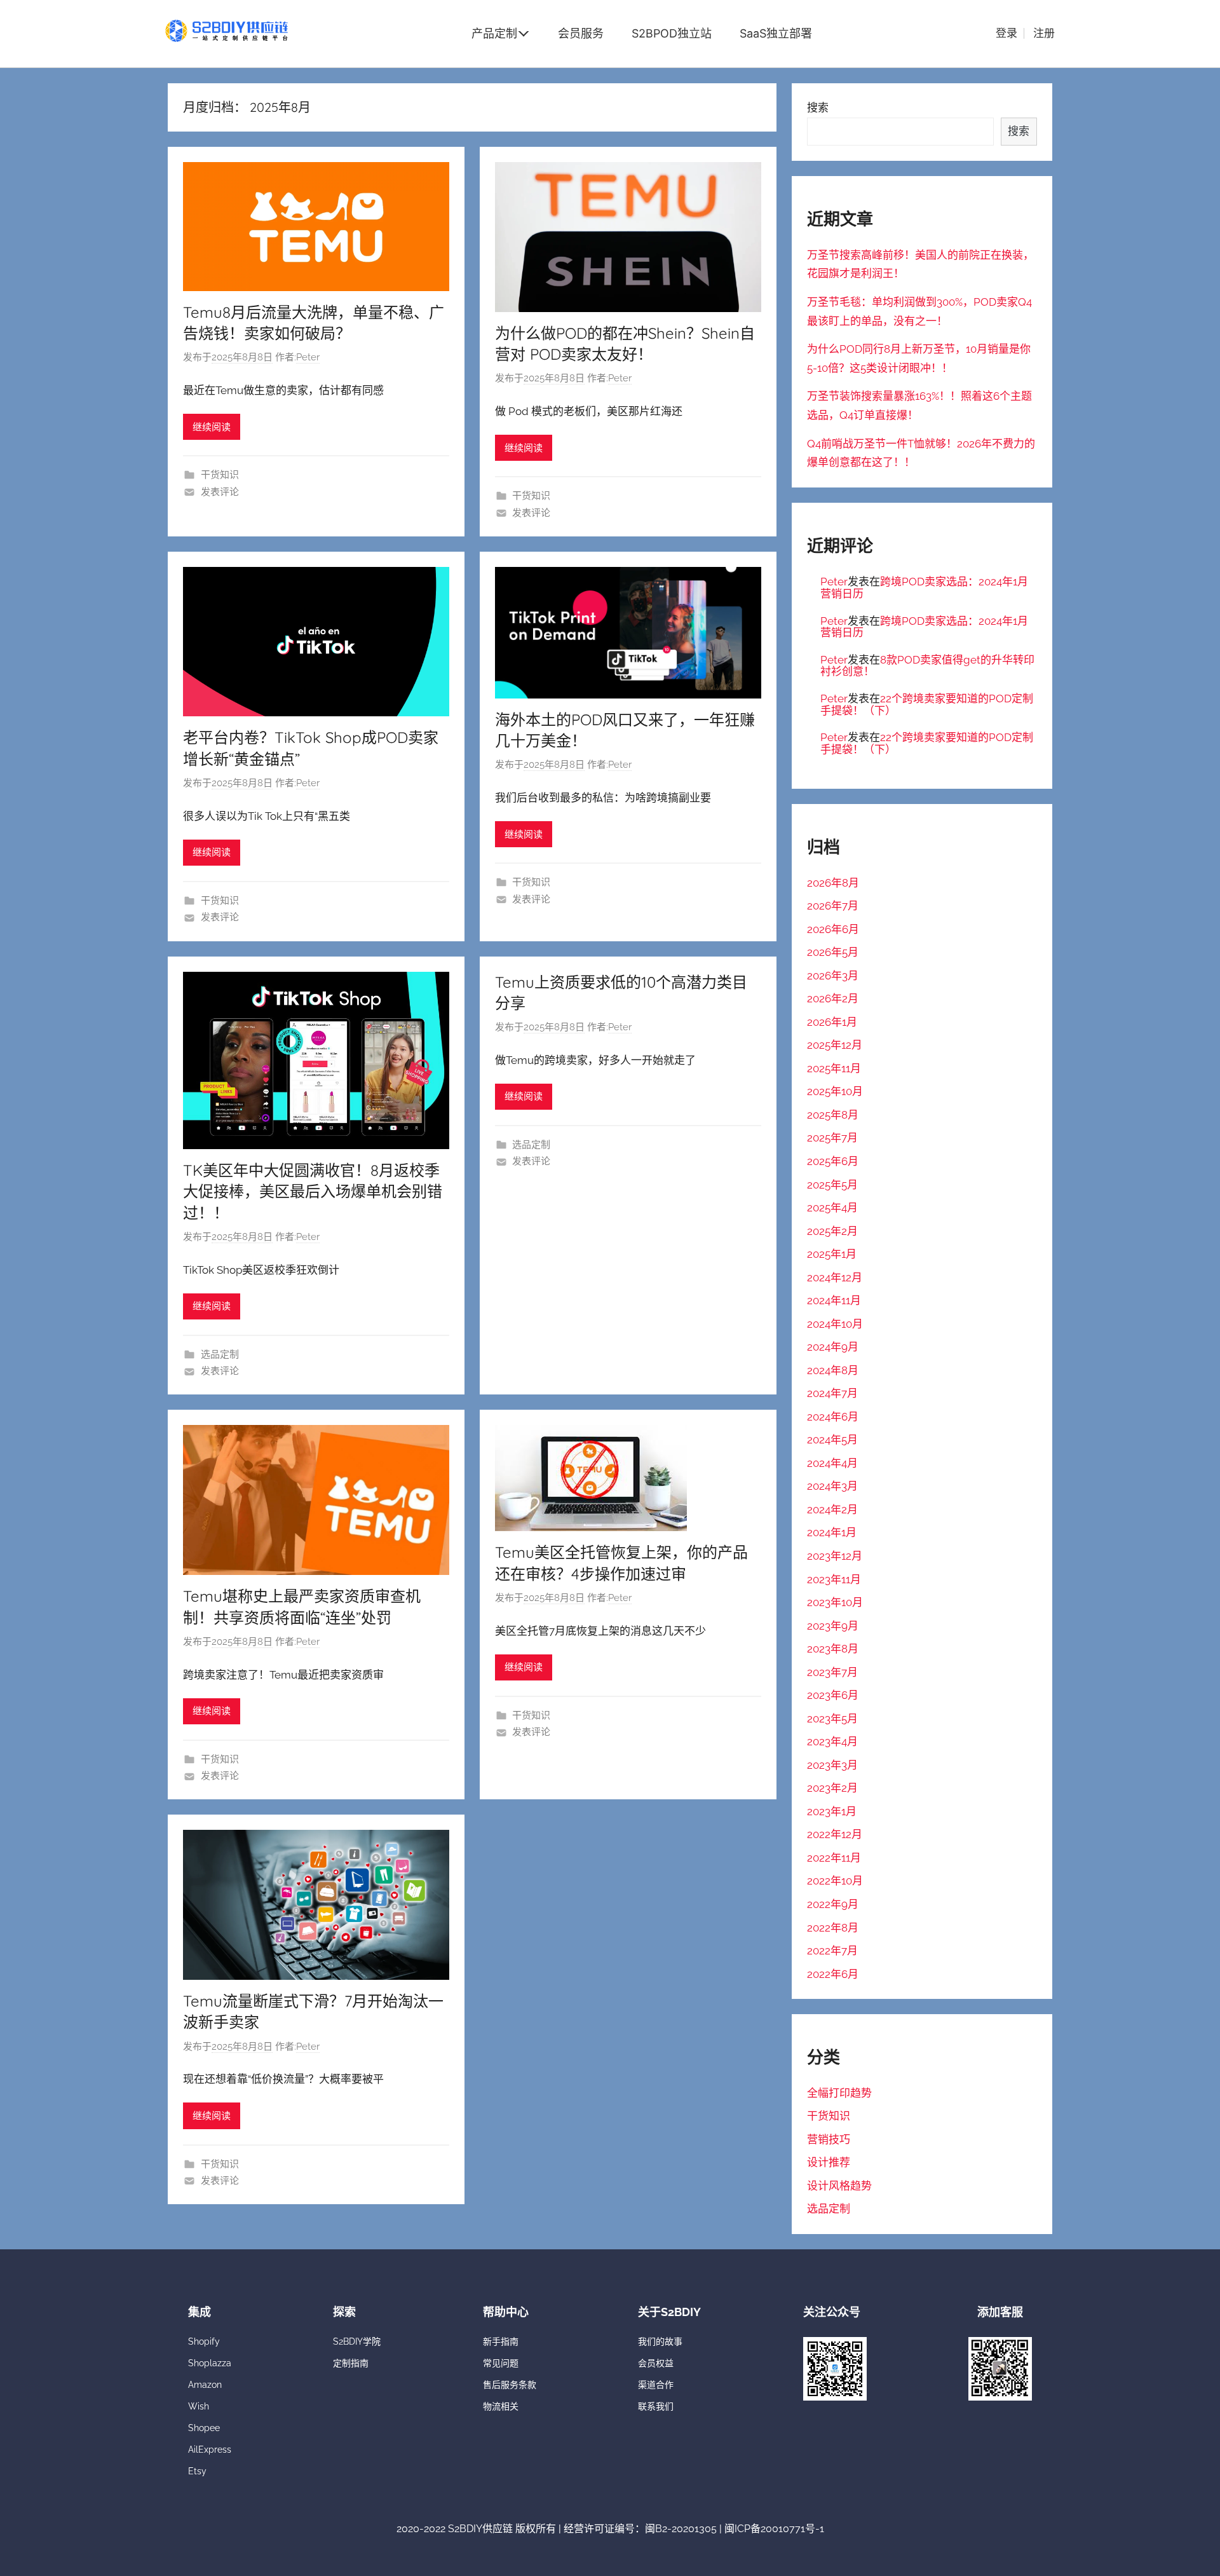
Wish (199, 2406)
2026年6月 (833, 929)
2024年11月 (834, 1300)
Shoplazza (210, 2363)
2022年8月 (833, 1928)
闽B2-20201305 (681, 2529)
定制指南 (351, 2363)
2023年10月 (835, 1602)
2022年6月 (833, 1974)
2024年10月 (835, 1324)
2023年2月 (832, 1788)
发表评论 (220, 492)
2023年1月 (832, 1811)
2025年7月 (832, 1138)
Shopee (204, 2428)
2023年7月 (832, 1672)
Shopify (204, 2341)
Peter (308, 357)
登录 (1006, 33)
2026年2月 (833, 998)
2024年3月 (832, 1486)
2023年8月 (833, 1649)
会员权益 (656, 2363)
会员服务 (581, 33)
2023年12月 (835, 1556)
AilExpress (210, 2450)
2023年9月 (833, 1626)
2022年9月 (833, 1904)
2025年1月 (832, 1254)
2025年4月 (832, 1208)
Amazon (205, 2385)
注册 (1044, 33)
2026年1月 (832, 1022)
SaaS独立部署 (776, 33)
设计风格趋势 (839, 2186)
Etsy (197, 2471)
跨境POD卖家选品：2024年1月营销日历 (924, 588)
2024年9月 (833, 1347)
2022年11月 (834, 1858)
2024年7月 (832, 1393)
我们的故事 (660, 2341)
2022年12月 (835, 1834)
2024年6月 (833, 1417)
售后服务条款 (510, 2385)
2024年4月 (832, 1463)
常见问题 (501, 2363)
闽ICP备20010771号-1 (774, 2529)
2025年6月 (833, 1161)
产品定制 (494, 33)
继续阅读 (212, 427)
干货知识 (220, 475)
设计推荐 (829, 2162)
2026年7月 (833, 906)
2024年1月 (832, 1532)
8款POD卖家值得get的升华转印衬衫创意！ (927, 666)
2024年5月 (832, 1440)
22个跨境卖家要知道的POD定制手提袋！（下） (927, 705)
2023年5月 (832, 1719)
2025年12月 (835, 1045)
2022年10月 (835, 1881)
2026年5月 (833, 952)
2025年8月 (833, 1115)
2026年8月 (833, 883)
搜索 (818, 107)
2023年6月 (833, 1695)
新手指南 (501, 2341)
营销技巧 (829, 2139)
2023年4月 (832, 1741)
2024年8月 (833, 1370)
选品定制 (220, 1354)
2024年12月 (835, 1278)
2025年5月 (832, 1185)
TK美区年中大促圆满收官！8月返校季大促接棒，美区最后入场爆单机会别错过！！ (313, 1191)
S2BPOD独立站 (672, 33)
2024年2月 (832, 1509)
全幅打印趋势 (839, 2093)
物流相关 (501, 2406)
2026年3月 (833, 976)
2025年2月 (832, 1231)
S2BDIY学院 (357, 2341)
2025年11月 (834, 1068)
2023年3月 (832, 1765)
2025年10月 (835, 1091)
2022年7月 (832, 1951)
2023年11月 (834, 1579)
